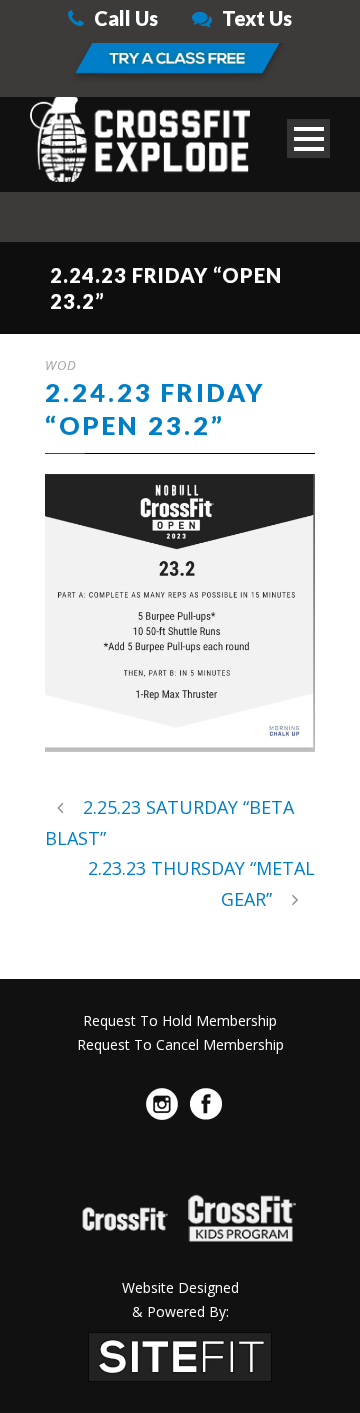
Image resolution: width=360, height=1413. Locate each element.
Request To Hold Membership (180, 1020)
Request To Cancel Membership (180, 1044)
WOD (61, 365)
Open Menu (308, 138)
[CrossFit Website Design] (180, 1355)
